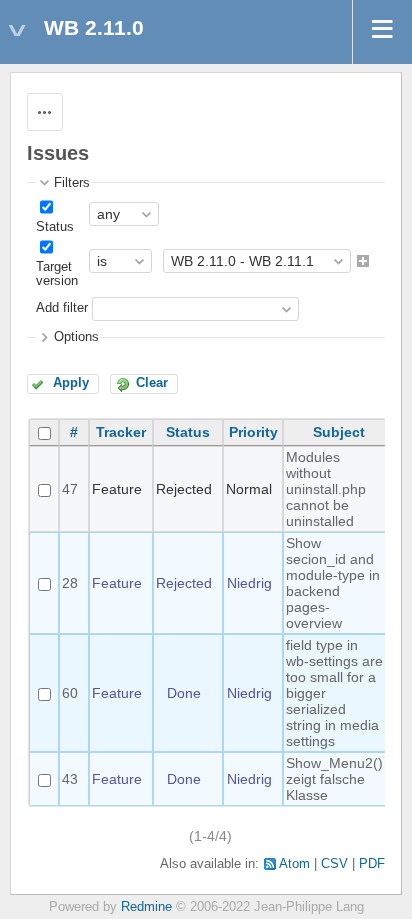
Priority (253, 432)
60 (70, 693)
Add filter (62, 309)
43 (70, 779)
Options (76, 337)
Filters (72, 183)
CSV (334, 864)
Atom (294, 864)
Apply (71, 383)
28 (70, 583)
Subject (339, 432)
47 (70, 489)
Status (55, 227)
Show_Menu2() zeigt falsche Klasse (334, 779)
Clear (152, 383)
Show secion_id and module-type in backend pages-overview (333, 583)
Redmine (146, 907)
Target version (57, 274)
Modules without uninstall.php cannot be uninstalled (326, 489)
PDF (372, 864)
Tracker (121, 432)
